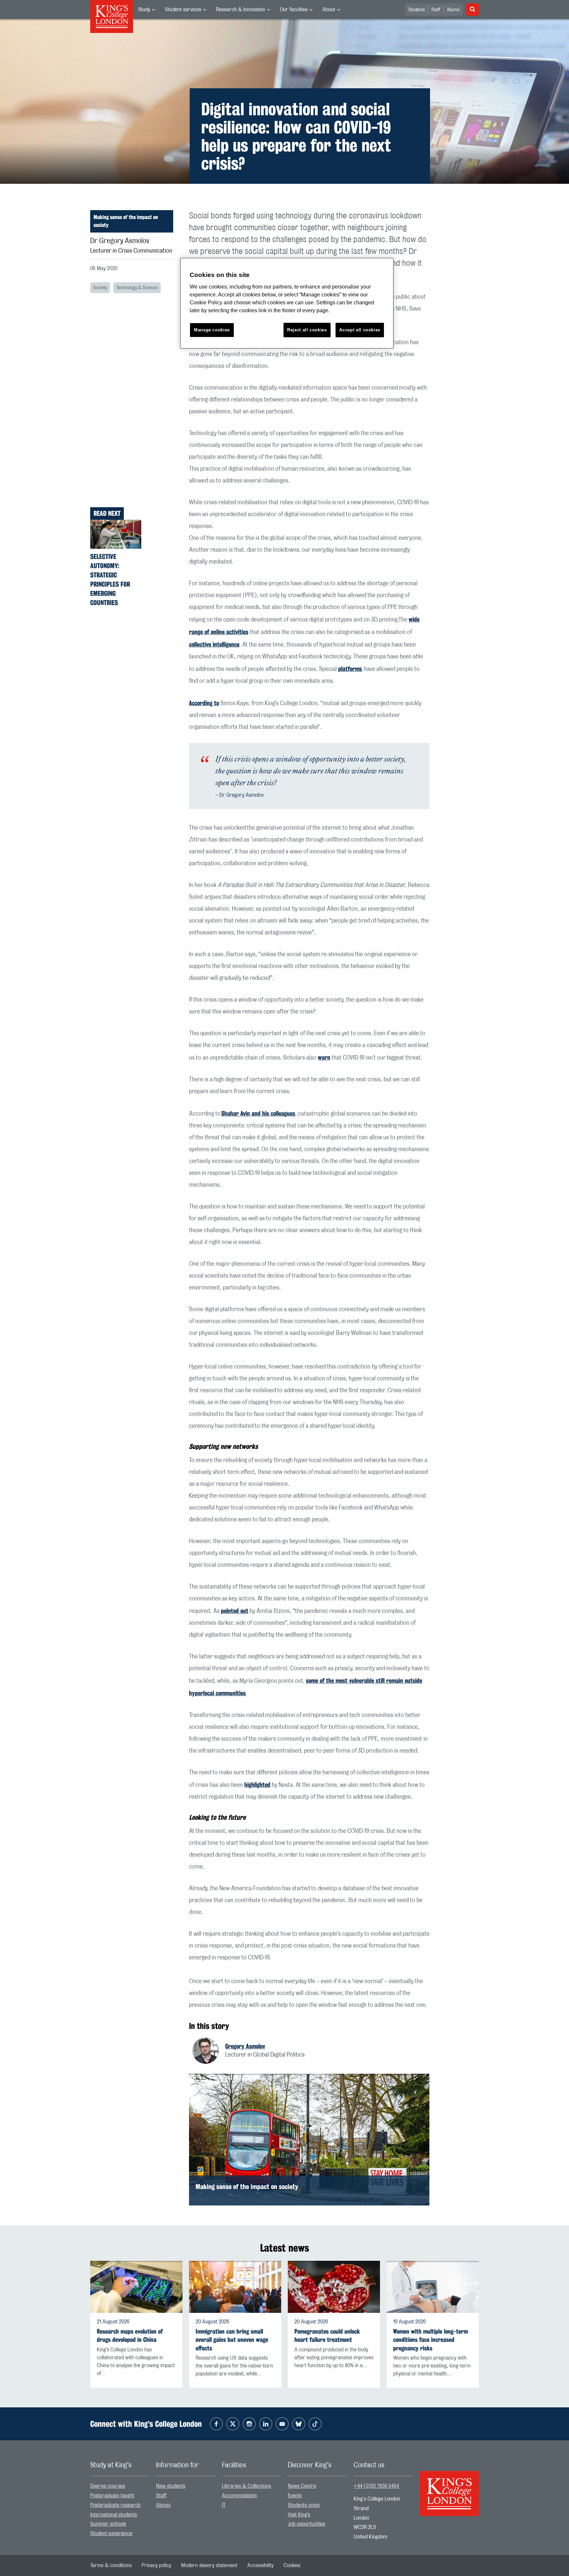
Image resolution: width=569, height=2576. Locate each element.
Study (144, 10)
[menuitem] (147, 10)
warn (324, 1057)
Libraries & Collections (246, 2486)
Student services (183, 10)
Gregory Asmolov (245, 2046)
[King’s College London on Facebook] (216, 2424)
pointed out (235, 1611)
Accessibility (260, 2565)
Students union (304, 2505)
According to (204, 703)
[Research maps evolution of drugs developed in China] (136, 2287)
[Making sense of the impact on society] (309, 2140)
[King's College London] (449, 2488)
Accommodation (239, 2496)
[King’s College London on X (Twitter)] (233, 2424)
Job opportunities (306, 2524)
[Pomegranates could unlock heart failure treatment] (334, 2287)
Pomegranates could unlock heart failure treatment (327, 2336)
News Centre (302, 2486)
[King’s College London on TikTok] (315, 2424)
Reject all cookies (307, 330)
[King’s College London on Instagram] (249, 2424)
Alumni (453, 10)
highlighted (257, 1785)
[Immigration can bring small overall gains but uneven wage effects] (235, 2287)
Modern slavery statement (209, 2565)
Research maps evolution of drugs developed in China (130, 2336)
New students (171, 2486)
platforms (350, 669)
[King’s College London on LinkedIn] (266, 2424)
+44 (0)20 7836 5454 (376, 2486)
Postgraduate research (115, 2505)
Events (295, 2496)
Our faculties (294, 10)
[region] (287, 303)
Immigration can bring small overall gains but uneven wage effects (232, 2340)
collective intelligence (214, 644)
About (329, 10)
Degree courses (108, 2486)
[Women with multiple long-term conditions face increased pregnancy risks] (433, 2287)
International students (114, 2515)
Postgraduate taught (112, 2496)
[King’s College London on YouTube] (282, 2424)
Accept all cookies (360, 330)
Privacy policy (156, 2565)
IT (224, 2505)
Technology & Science (137, 288)
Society (100, 288)
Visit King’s (299, 2515)
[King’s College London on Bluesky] (299, 2424)
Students (417, 10)
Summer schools (108, 2524)
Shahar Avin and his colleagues (258, 1113)
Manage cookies (212, 330)
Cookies (292, 2565)
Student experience (111, 2534)
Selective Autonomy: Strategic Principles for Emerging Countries (110, 580)
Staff (436, 10)
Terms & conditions (111, 2565)
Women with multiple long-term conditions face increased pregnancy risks (431, 2340)
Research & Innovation (241, 10)
